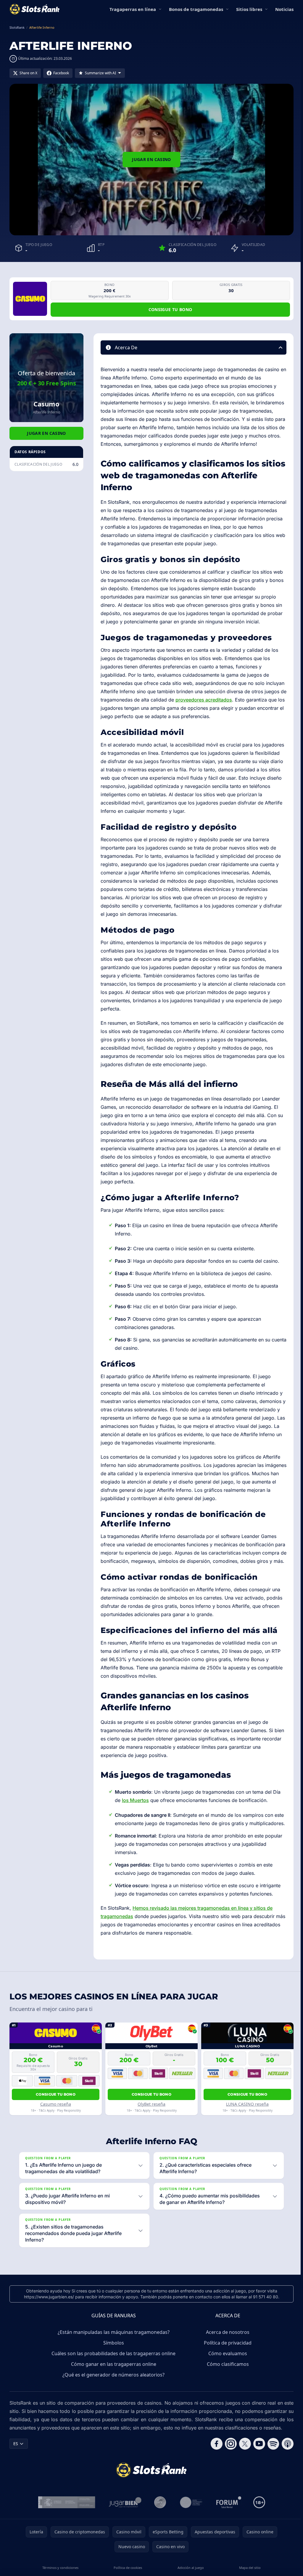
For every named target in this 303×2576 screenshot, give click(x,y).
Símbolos (112, 2368)
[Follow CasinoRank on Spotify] (271, 2469)
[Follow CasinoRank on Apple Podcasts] (285, 2469)
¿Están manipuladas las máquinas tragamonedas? (112, 2357)
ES (16, 2468)
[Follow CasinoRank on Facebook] (214, 2469)
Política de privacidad (227, 2368)
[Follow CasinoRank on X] (243, 2469)
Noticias (284, 9)
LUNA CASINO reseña (247, 2104)
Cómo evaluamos (227, 2378)
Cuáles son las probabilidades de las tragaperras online (112, 2378)
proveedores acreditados (204, 700)
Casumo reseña (56, 2104)
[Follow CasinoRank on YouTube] (257, 2469)
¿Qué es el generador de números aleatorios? (112, 2400)
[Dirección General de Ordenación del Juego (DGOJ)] (66, 2527)
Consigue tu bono (170, 309)
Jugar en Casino (151, 159)
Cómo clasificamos (227, 2389)
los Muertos (135, 1800)
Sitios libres (249, 9)
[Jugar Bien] (124, 2527)
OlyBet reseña (151, 2104)
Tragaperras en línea (133, 9)
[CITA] (190, 2527)
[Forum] (228, 2527)
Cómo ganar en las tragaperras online (112, 2389)
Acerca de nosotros (227, 2357)
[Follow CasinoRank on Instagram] (228, 2469)
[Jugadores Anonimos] (159, 2527)
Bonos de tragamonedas (196, 9)
